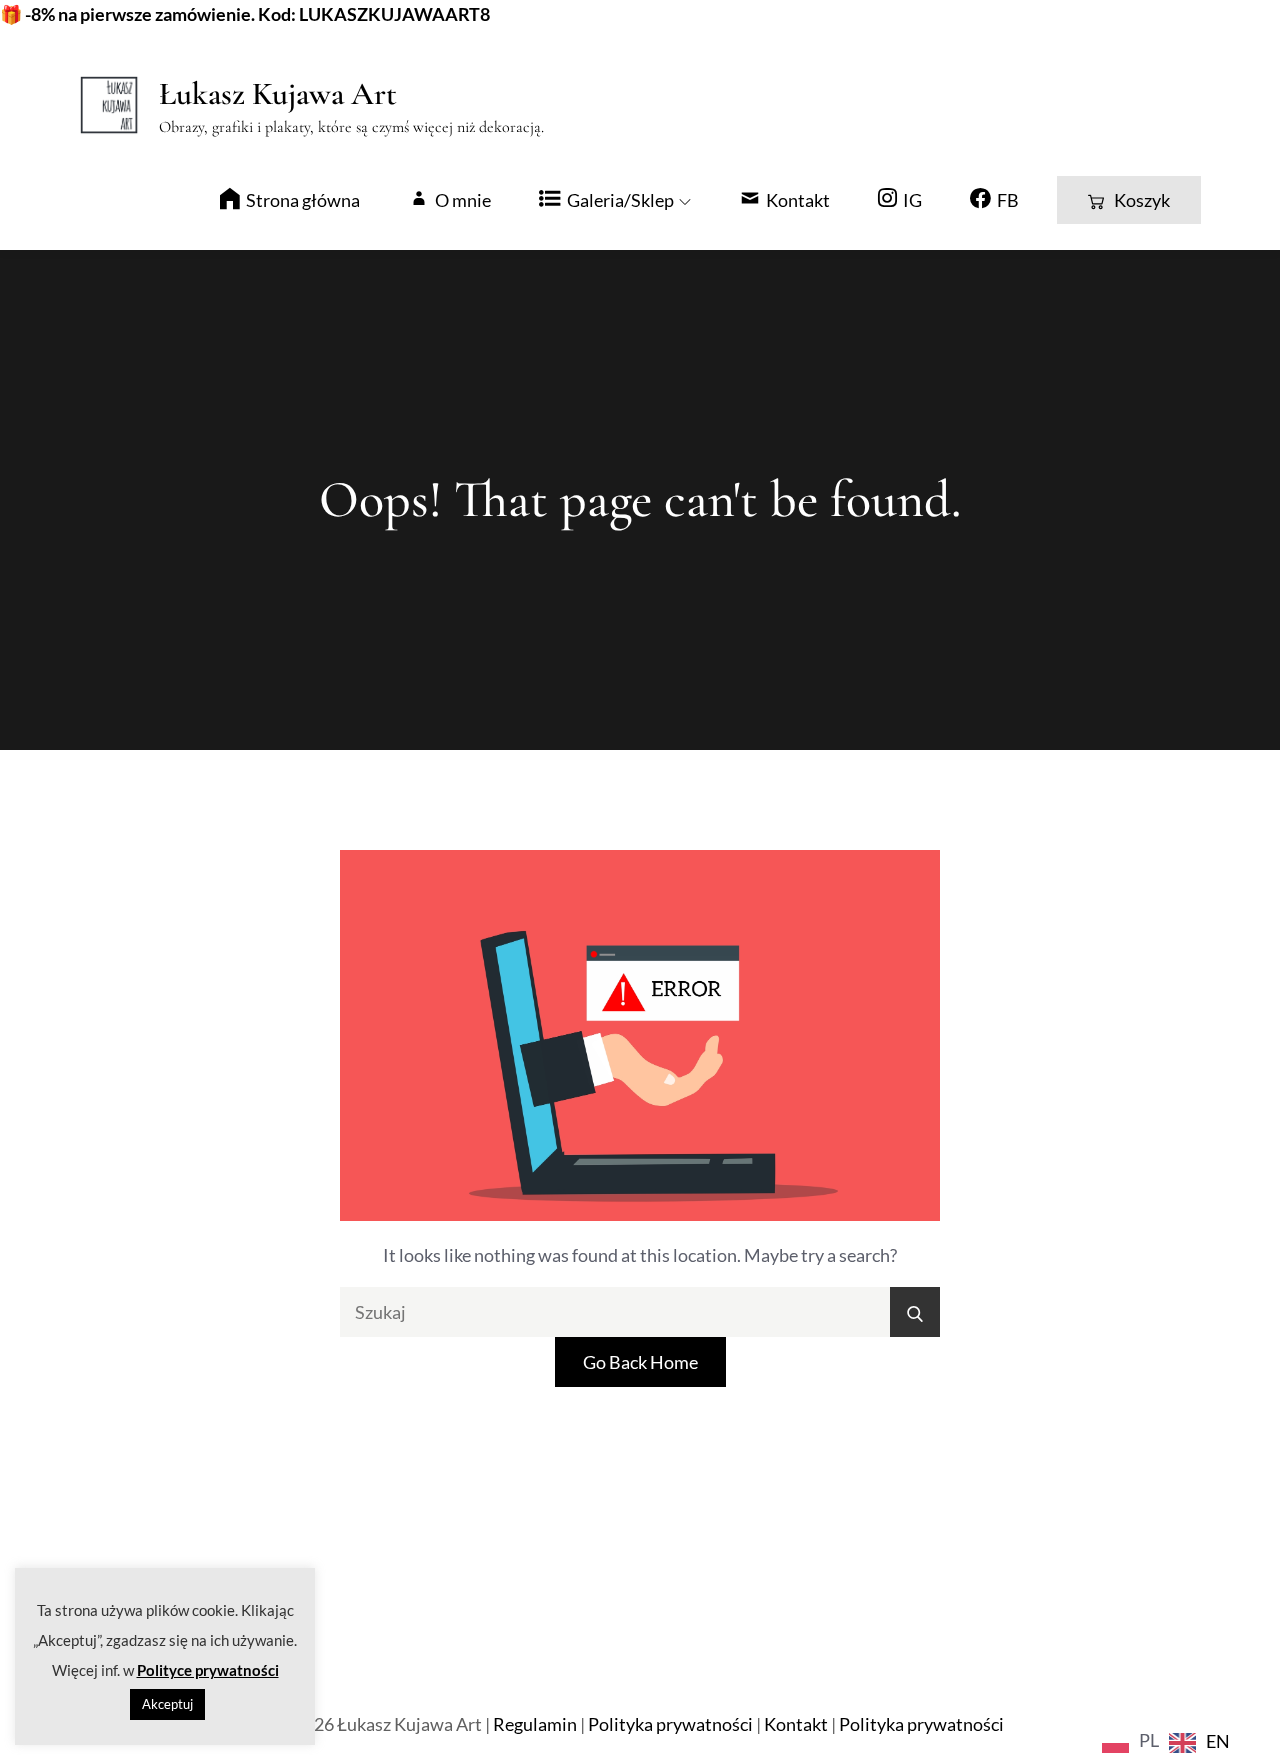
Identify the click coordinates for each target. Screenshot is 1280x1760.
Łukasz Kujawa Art (278, 93)
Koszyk (1142, 200)
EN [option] (1218, 1741)
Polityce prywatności (208, 1670)
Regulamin (535, 1724)
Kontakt (796, 1724)
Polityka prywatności (670, 1724)
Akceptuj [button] (167, 1704)
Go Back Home (640, 1362)
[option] (1199, 1742)
